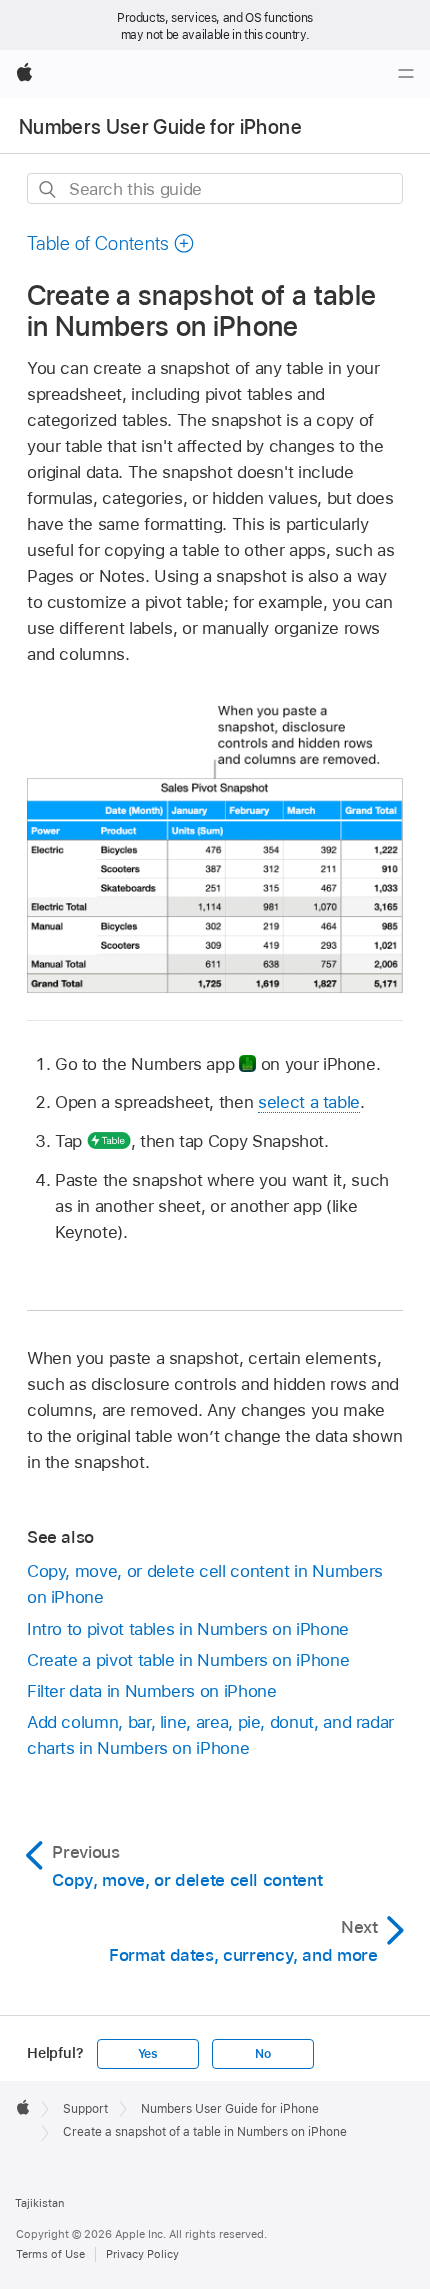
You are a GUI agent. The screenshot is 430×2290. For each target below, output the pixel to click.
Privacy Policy (142, 2254)
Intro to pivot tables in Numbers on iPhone (188, 1629)
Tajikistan (39, 2203)
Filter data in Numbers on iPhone (152, 1691)
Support (85, 2109)
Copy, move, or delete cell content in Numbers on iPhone (205, 1584)
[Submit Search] (48, 189)
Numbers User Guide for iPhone (160, 127)
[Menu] (406, 74)
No (263, 2054)
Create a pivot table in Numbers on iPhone (188, 1660)
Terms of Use (50, 2254)
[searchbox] (215, 188)
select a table (309, 1102)
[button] (111, 243)
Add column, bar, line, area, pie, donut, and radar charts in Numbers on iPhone (210, 1735)
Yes (148, 2054)
